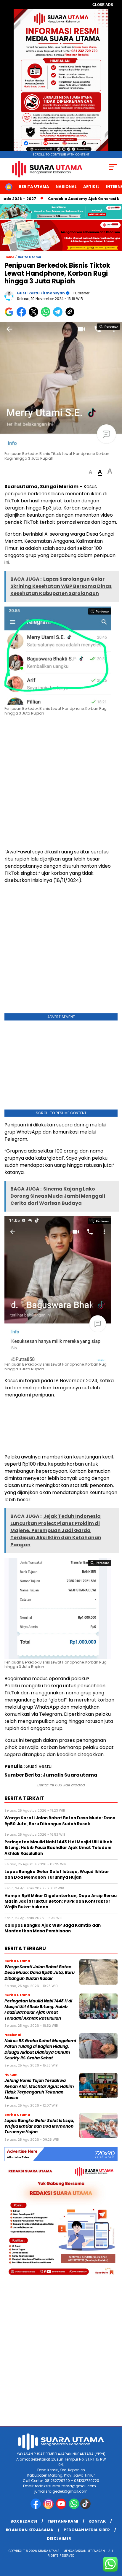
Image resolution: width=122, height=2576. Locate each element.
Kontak (97, 2521)
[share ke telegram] (58, 315)
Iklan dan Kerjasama (30, 2530)
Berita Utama (34, 187)
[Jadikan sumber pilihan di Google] (11, 315)
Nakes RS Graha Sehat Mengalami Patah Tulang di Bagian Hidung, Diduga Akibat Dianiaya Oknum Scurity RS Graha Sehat (40, 2049)
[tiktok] (86, 2508)
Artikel (91, 187)
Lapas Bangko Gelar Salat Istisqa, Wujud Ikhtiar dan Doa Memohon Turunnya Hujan (39, 2126)
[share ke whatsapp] (47, 315)
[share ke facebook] (23, 315)
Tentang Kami (63, 2521)
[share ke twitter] (35, 315)
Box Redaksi (24, 2521)
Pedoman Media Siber (87, 2530)
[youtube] (62, 2508)
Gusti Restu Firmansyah (41, 293)
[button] (90, 472)
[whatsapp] (74, 2508)
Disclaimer (59, 2538)
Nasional (66, 187)
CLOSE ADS (103, 5)
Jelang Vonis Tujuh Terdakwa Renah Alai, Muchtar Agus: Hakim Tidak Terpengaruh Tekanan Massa (39, 2089)
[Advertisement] (61, 783)
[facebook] (36, 2508)
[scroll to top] (114, 2542)
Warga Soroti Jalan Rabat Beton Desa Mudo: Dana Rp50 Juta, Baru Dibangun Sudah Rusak (40, 1973)
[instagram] (49, 2508)
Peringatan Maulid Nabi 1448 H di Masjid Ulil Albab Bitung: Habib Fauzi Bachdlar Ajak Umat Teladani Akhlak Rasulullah (38, 2010)
